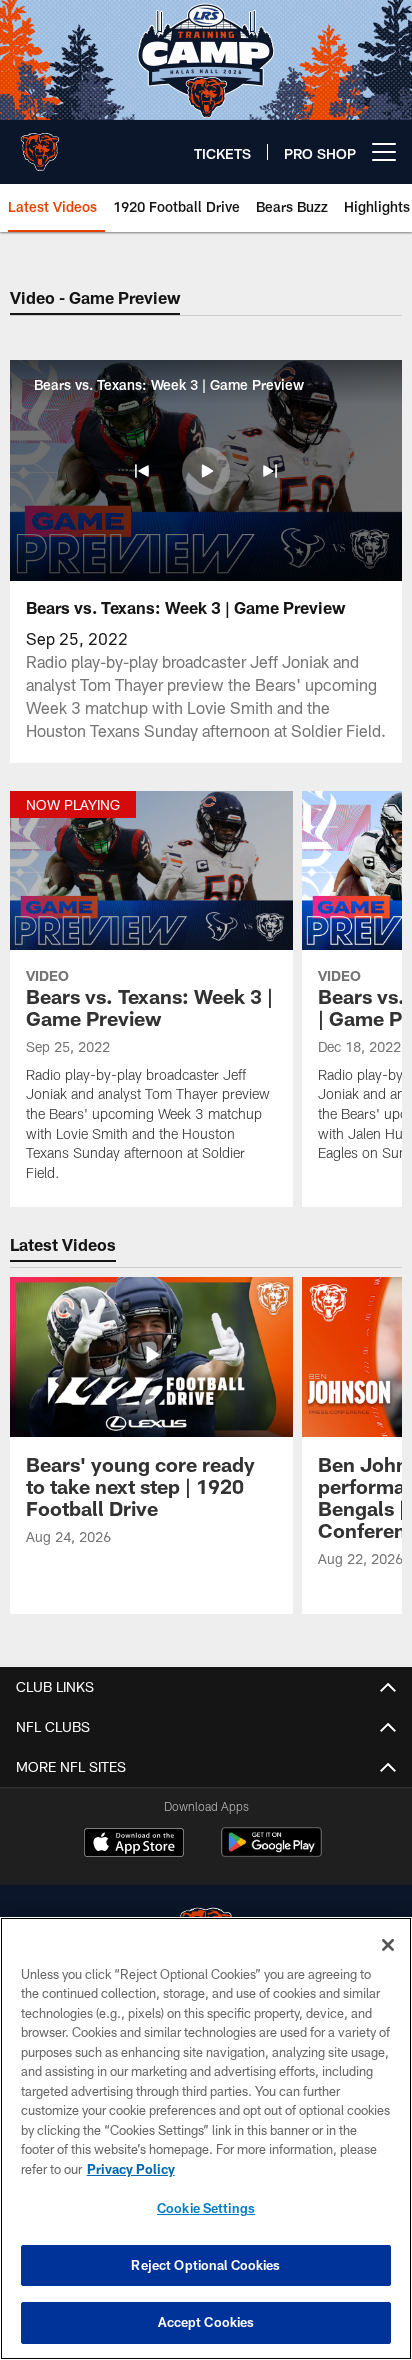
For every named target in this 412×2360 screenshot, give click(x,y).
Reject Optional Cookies (205, 2265)
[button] (142, 471)
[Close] (388, 1945)
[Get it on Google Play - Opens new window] (271, 1852)
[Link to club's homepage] (40, 144)
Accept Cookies (206, 2322)
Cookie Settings (206, 2208)
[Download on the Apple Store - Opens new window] (134, 1845)
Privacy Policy (131, 2169)
